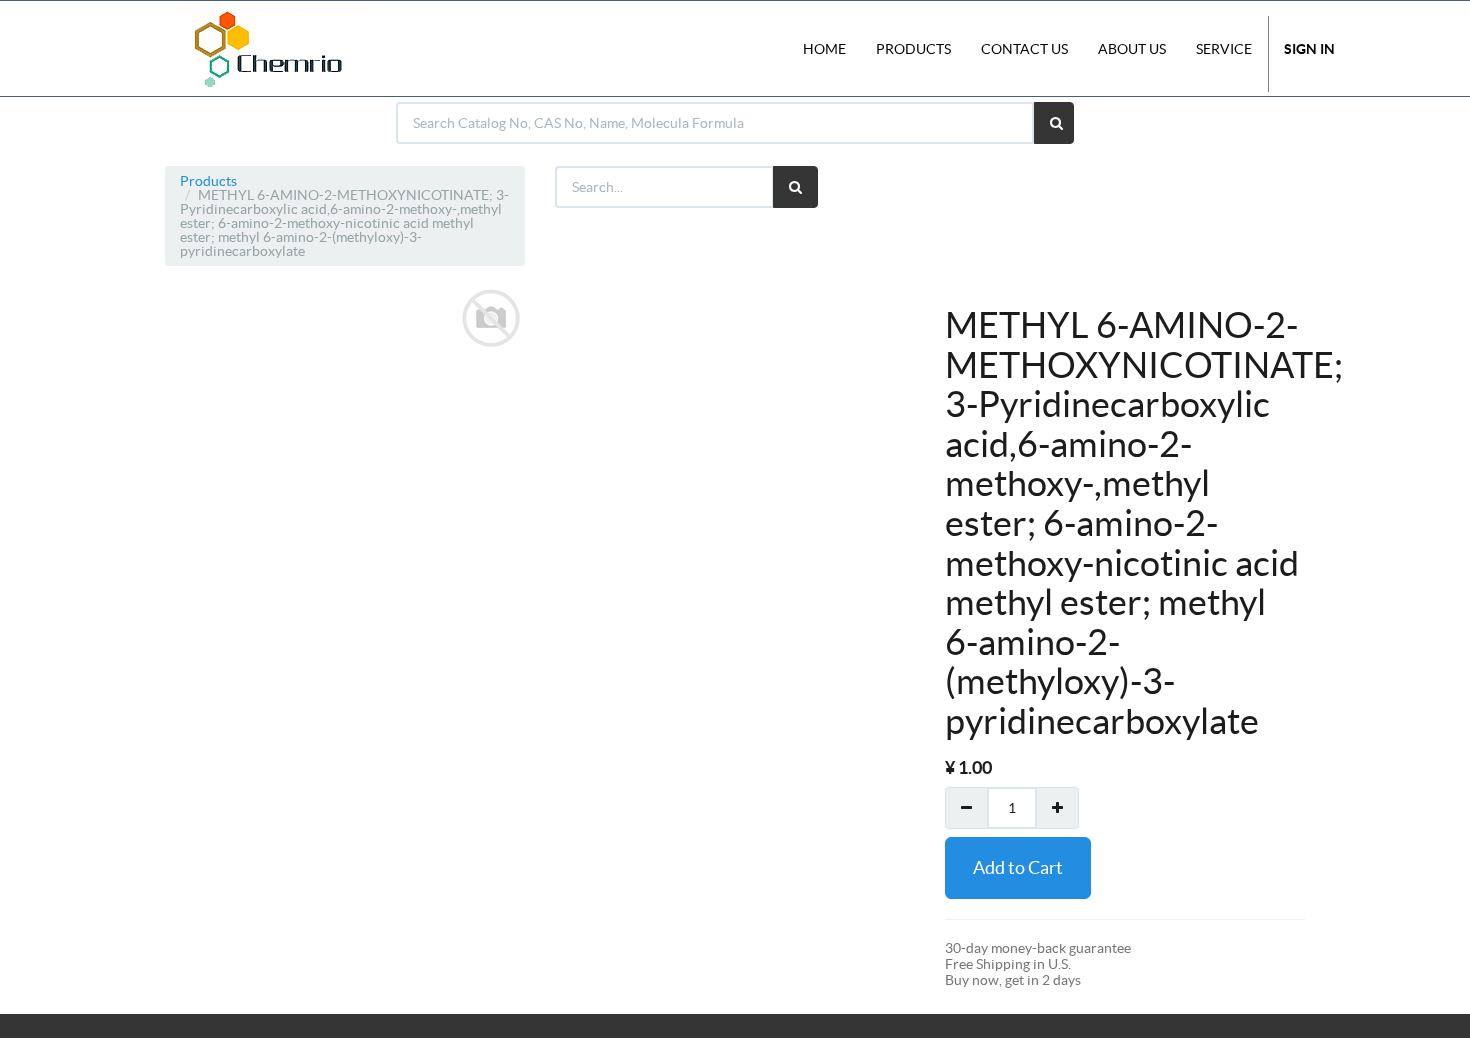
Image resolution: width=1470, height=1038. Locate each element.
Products (208, 181)
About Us (1132, 49)
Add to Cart (1018, 867)
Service (1224, 49)
